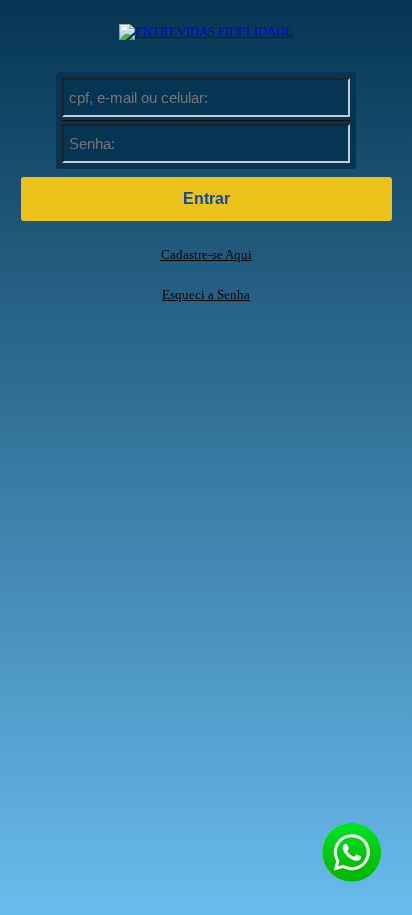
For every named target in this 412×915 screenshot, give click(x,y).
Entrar (206, 198)
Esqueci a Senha (206, 294)
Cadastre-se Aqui (206, 254)
